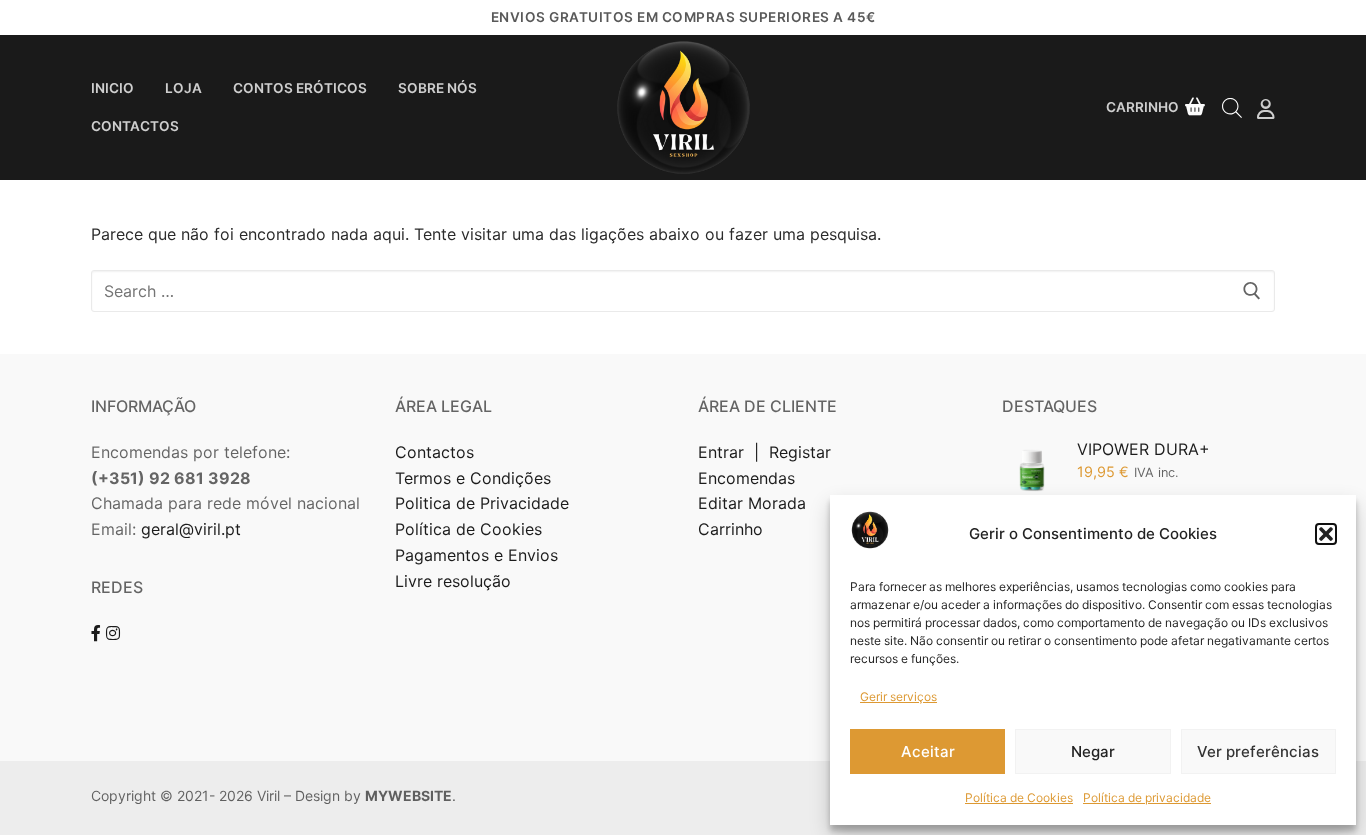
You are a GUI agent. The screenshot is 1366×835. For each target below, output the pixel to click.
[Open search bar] (1232, 107)
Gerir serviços (898, 696)
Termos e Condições (475, 478)
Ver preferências (1258, 751)
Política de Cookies (1019, 797)
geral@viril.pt (191, 529)
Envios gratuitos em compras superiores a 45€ (683, 17)
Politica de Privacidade (484, 503)
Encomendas (746, 478)
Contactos (434, 452)
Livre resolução (453, 581)
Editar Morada (752, 503)
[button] (1326, 534)
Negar (1093, 751)
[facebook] (96, 633)
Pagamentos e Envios (476, 555)
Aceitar (928, 751)
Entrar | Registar (767, 452)
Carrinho (730, 529)
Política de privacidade (1147, 797)
